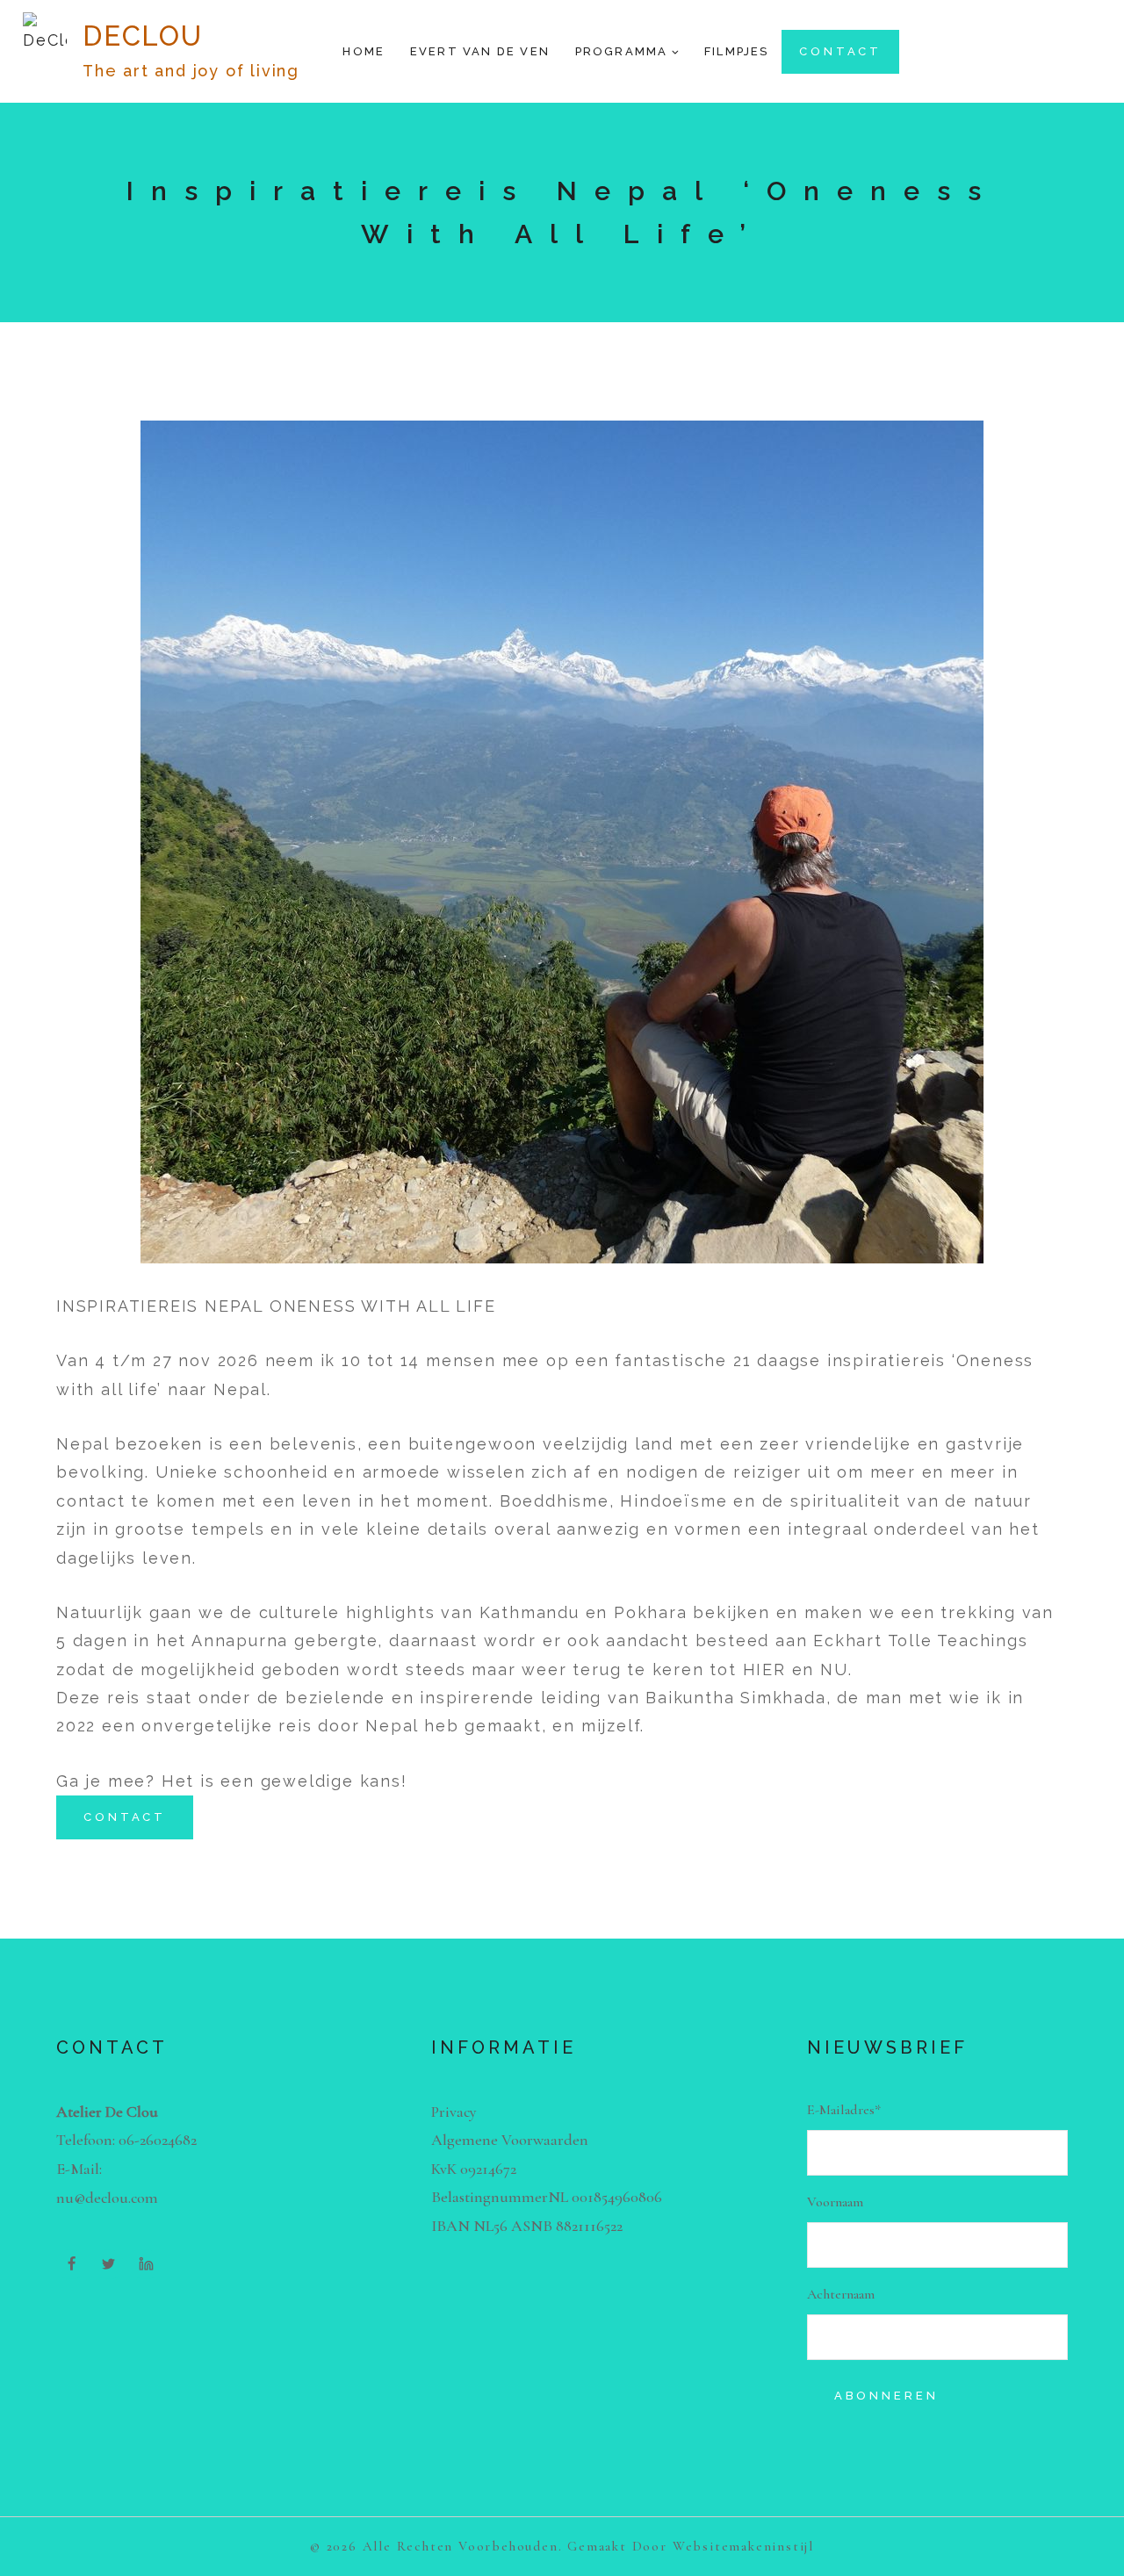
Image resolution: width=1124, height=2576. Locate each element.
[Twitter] (109, 2264)
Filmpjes (737, 51)
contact (840, 51)
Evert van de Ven (480, 51)
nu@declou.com (107, 2198)
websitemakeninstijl (743, 2546)
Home (364, 51)
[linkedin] (146, 2264)
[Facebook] (71, 2264)
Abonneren (886, 2396)
